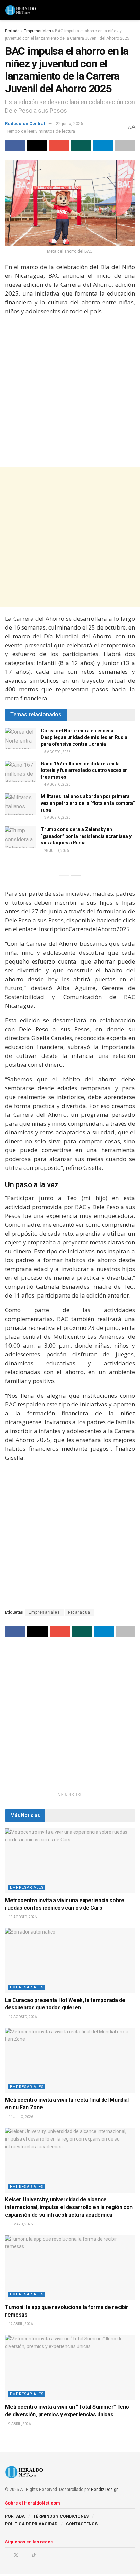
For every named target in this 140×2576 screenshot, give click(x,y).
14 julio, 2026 (20, 2117)
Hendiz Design (105, 2490)
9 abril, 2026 (19, 2424)
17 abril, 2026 (20, 2324)
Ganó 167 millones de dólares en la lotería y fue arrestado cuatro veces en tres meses (84, 770)
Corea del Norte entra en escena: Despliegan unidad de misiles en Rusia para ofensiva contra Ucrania (84, 737)
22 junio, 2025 (69, 123)
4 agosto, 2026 (57, 785)
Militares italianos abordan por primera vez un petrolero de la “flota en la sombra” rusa (88, 803)
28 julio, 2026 (56, 851)
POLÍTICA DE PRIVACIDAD (31, 2524)
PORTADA (15, 2516)
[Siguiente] (76, 871)
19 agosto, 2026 (22, 1917)
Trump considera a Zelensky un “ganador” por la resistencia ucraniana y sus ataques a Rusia (86, 836)
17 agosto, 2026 (22, 2017)
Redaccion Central (25, 123)
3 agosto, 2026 (57, 818)
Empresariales (37, 31)
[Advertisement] (70, 392)
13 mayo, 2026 (20, 2224)
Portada (12, 31)
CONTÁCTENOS (82, 2524)
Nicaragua (79, 1612)
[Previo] (64, 871)
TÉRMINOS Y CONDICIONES (61, 2516)
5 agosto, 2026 (57, 752)
